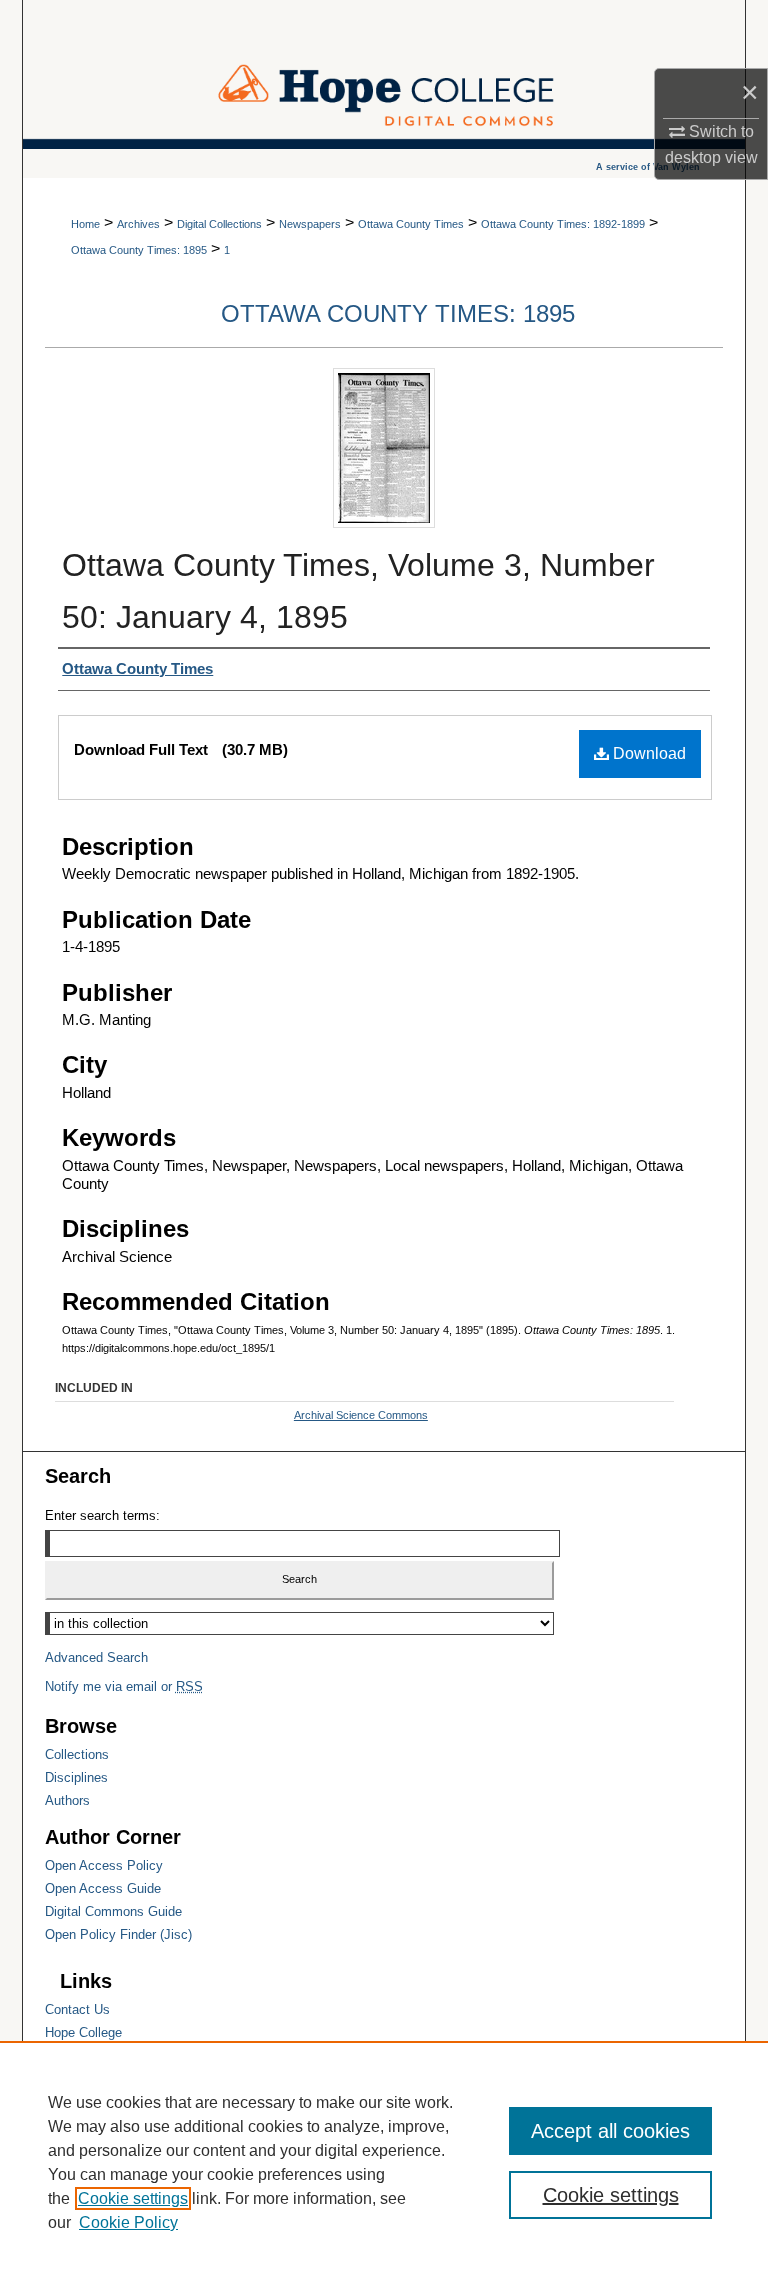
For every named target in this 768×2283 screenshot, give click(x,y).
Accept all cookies (610, 2131)
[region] (384, 2162)
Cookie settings (133, 2198)
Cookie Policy (128, 2222)
